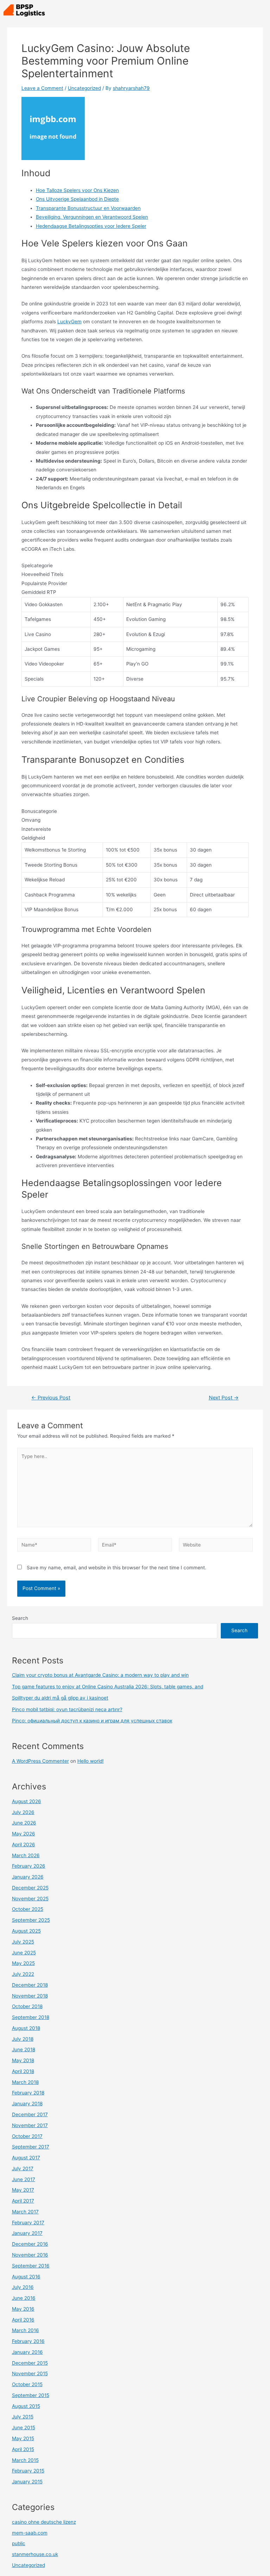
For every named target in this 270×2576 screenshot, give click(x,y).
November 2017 (30, 2125)
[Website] (216, 1546)
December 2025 (30, 1888)
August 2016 (26, 2277)
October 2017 (27, 2136)
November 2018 (30, 1996)
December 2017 (30, 2114)
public (19, 2543)
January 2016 (27, 2352)
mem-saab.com (30, 2533)
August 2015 (26, 2406)
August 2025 (26, 1931)
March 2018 (25, 2082)
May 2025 (23, 1963)
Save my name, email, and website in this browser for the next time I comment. (117, 1568)
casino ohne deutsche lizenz (44, 2522)
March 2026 (26, 1855)
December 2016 (30, 2244)
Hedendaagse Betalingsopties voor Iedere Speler (91, 226)
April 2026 (24, 1845)
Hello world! (91, 1761)
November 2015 (30, 2373)
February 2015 (28, 2471)
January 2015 (27, 2482)
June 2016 (24, 2298)
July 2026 (23, 1812)
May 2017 (23, 2190)
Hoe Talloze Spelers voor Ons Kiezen (77, 190)
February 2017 (28, 2223)
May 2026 (24, 1834)
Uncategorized (84, 88)
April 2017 (23, 2201)
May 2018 (23, 2060)
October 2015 (27, 2384)
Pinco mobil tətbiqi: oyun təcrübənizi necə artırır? (67, 1709)
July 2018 (23, 2039)
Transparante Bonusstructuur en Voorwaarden (88, 208)
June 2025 (24, 1953)
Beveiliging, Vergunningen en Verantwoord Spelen (92, 217)
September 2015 (31, 2395)
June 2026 (24, 1823)
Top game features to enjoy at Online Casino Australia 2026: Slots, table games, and (108, 1687)
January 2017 (27, 2233)
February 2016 (28, 2341)
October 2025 (28, 1909)
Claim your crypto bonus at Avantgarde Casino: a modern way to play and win (100, 1675)
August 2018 (26, 2028)
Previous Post (51, 1398)
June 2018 (24, 2049)
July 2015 (23, 2417)
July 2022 (23, 1974)
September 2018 (31, 2017)
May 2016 (23, 2309)
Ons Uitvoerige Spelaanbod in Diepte (77, 199)
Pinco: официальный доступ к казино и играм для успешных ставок (92, 1721)
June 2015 (24, 2428)
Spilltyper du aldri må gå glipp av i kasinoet (60, 1698)
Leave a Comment (42, 88)
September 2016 (31, 2266)
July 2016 (23, 2287)
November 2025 (30, 1899)
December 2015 (30, 2363)
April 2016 (23, 2320)
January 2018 (27, 2104)
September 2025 (31, 1920)
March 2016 (25, 2330)
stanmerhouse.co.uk (35, 2554)
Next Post (224, 1398)
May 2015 (23, 2438)
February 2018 (28, 2093)
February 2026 (29, 1866)
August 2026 (27, 1801)
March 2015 (25, 2460)
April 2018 (23, 2071)
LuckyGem (69, 322)
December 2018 (30, 1985)
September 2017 (31, 2147)
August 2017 (26, 2158)
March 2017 (25, 2212)
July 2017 (23, 2168)
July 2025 (23, 1942)
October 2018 (27, 2006)
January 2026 (28, 1877)
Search (20, 1618)
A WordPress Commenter (40, 1761)
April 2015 (23, 2449)
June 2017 (24, 2179)
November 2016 (30, 2255)
